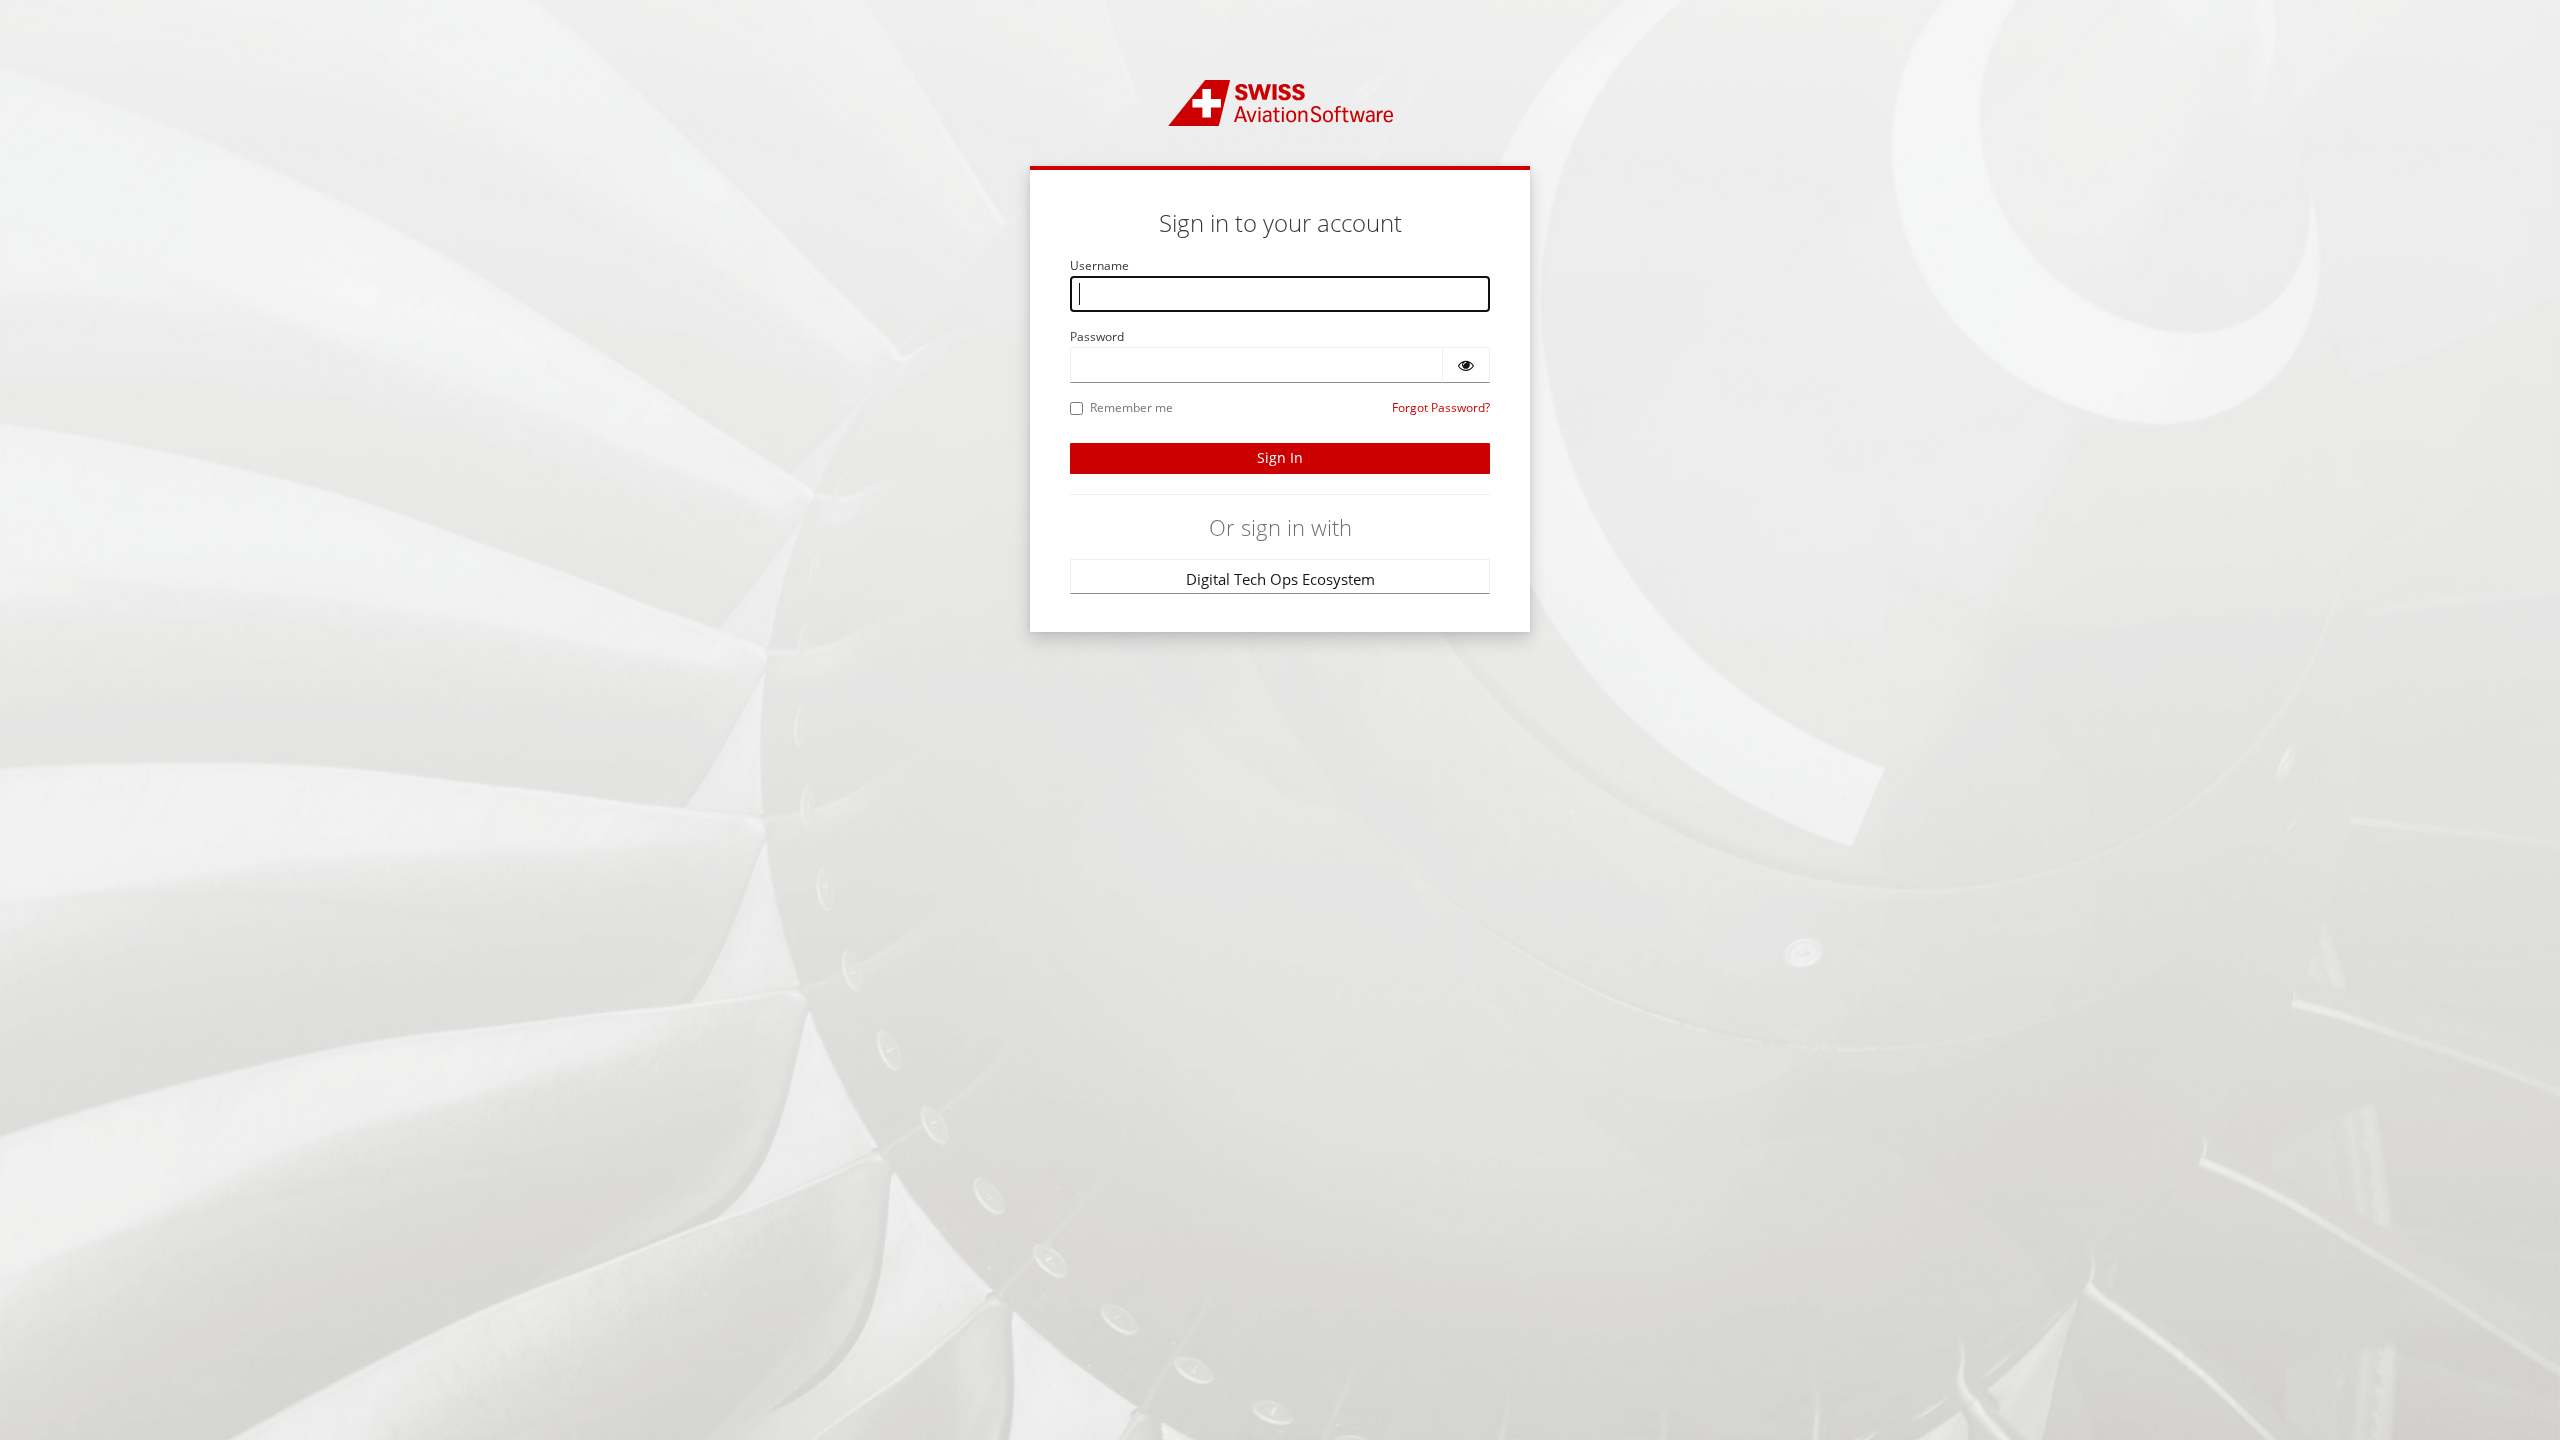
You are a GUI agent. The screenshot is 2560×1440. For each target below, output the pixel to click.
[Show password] (1466, 365)
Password (1097, 336)
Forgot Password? (1441, 407)
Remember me (1131, 407)
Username (1099, 265)
